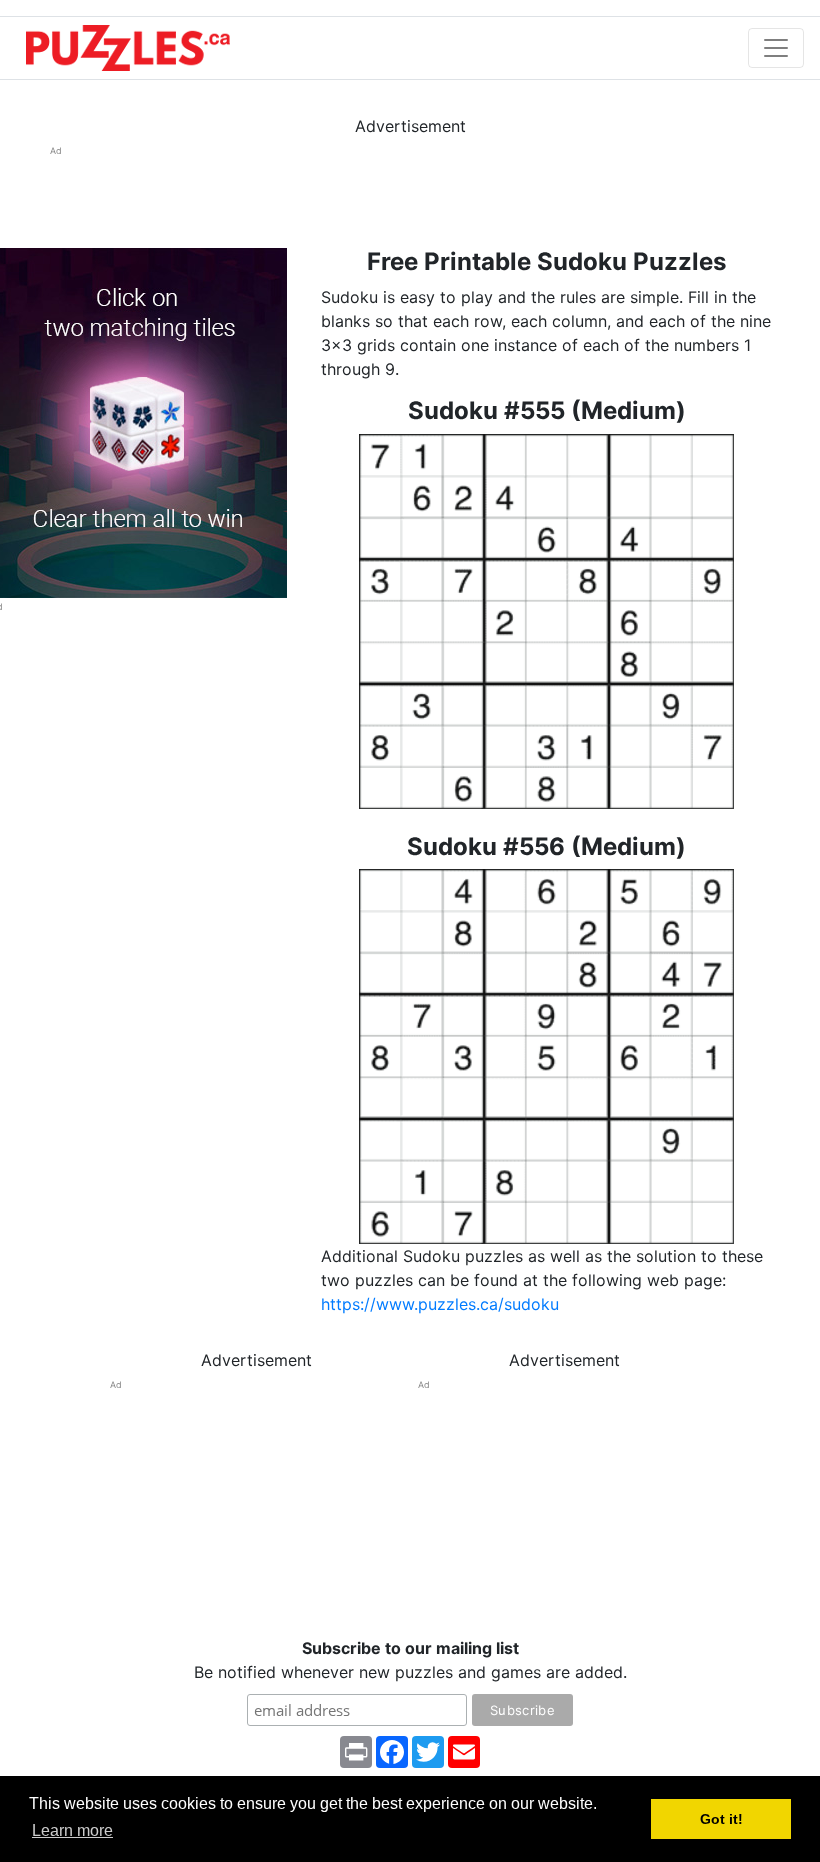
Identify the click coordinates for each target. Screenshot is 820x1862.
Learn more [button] (72, 1830)
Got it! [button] (721, 1819)
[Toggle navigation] (776, 48)
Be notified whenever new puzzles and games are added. (410, 1660)
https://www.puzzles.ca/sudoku (440, 1304)
